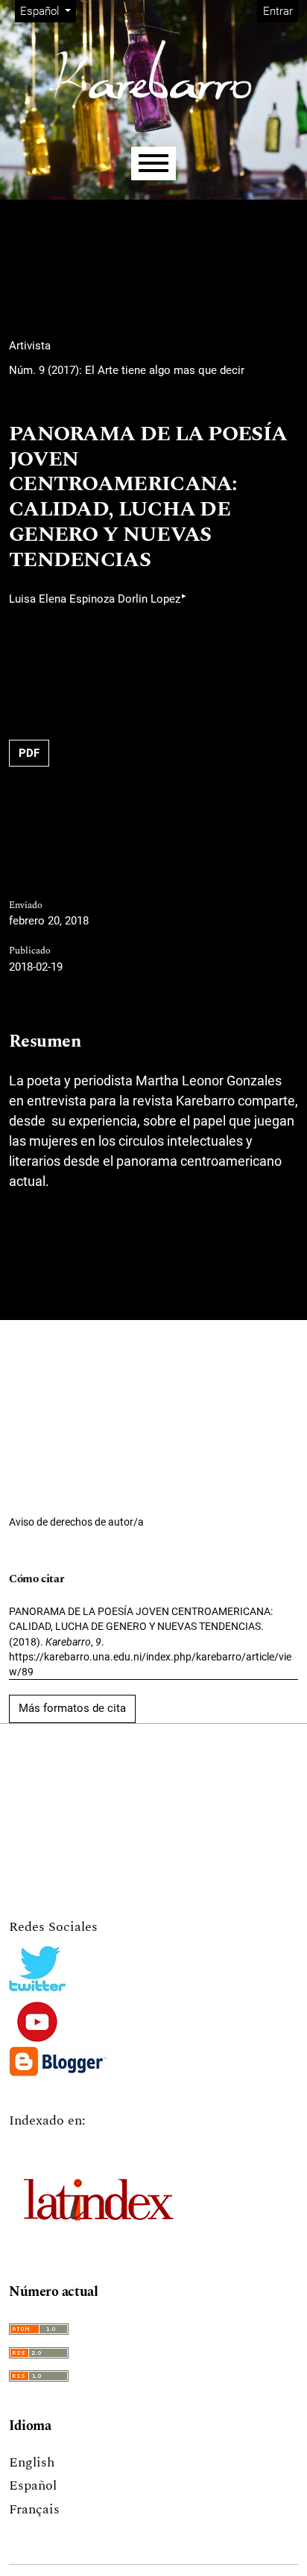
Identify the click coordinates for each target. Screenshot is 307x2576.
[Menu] (153, 164)
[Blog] (58, 2062)
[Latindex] (98, 2192)
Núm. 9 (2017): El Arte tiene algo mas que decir (127, 370)
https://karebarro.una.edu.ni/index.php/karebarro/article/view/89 (150, 1664)
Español (33, 2485)
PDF (29, 753)
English (32, 2462)
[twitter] (37, 1969)
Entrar (278, 11)
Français (34, 2509)
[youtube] (38, 2022)
